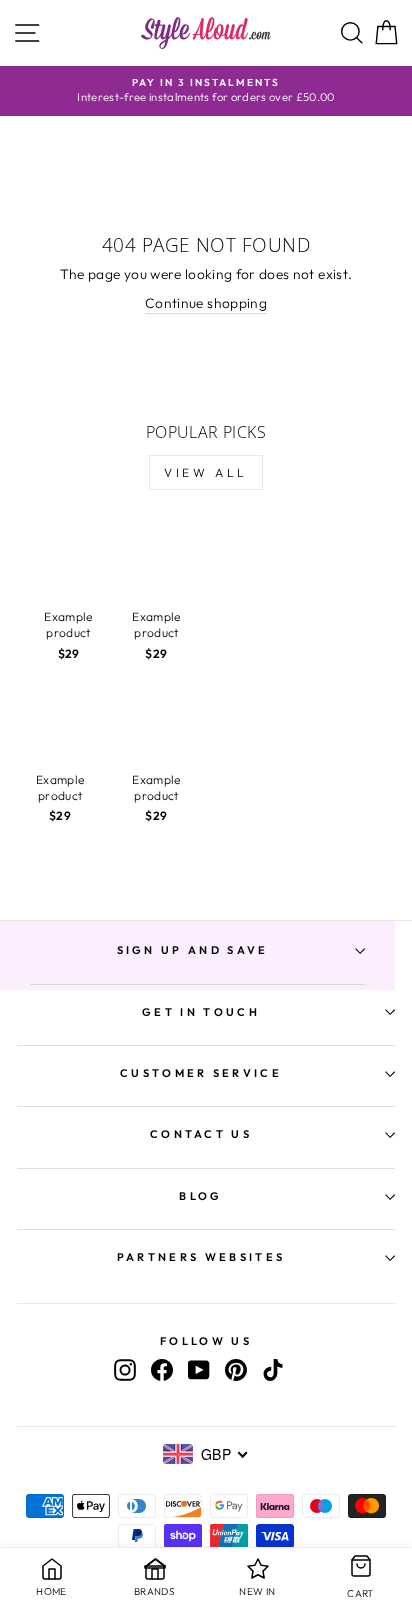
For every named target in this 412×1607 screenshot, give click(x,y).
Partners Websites (201, 1257)
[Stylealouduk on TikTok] (273, 1370)
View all (206, 472)
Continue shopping (206, 303)
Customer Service (201, 1073)
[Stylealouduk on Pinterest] (236, 1370)
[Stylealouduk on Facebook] (162, 1370)
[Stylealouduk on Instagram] (125, 1370)
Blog (200, 1196)
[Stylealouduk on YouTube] (199, 1370)
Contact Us (201, 1134)
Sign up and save (193, 950)
